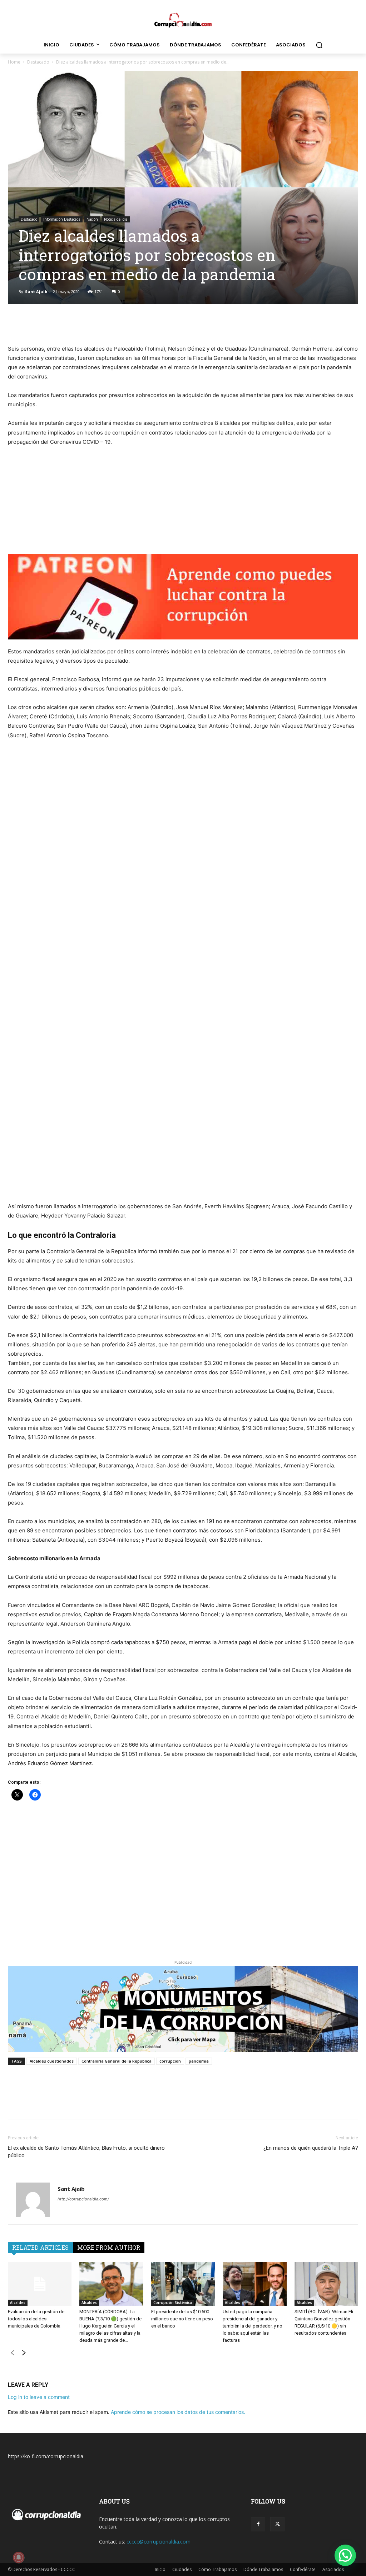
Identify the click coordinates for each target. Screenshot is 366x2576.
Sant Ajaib (36, 292)
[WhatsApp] (183, 324)
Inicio (160, 2569)
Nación (92, 219)
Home (14, 62)
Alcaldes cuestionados (52, 2061)
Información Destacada (62, 219)
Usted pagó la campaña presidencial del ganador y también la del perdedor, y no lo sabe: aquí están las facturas (253, 2326)
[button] (319, 45)
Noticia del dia (116, 219)
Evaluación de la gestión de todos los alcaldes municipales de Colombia (36, 2319)
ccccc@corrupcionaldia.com (159, 2542)
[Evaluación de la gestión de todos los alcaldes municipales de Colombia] (40, 2284)
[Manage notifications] (19, 2557)
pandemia (199, 2061)
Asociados (333, 2569)
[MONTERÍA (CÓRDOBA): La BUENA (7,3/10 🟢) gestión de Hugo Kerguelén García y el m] (111, 2284)
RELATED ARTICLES (40, 2247)
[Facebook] (150, 324)
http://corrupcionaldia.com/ (83, 2199)
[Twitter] (166, 324)
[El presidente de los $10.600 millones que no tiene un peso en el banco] (183, 2284)
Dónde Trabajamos (263, 2569)
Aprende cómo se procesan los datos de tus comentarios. (178, 2412)
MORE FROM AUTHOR (109, 2247)
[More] (216, 324)
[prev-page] (12, 2354)
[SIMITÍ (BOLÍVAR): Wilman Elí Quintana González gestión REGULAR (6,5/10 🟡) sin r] (326, 2284)
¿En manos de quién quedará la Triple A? (311, 2148)
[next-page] (24, 2354)
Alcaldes (18, 2303)
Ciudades (182, 2569)
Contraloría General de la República (117, 2061)
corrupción (170, 2061)
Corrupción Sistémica (173, 2303)
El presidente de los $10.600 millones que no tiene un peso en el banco (182, 2319)
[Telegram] (199, 324)
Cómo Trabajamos (217, 2569)
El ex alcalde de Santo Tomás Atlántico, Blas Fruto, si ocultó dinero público (86, 2152)
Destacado (38, 62)
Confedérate (303, 2569)
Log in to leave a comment (39, 2397)
